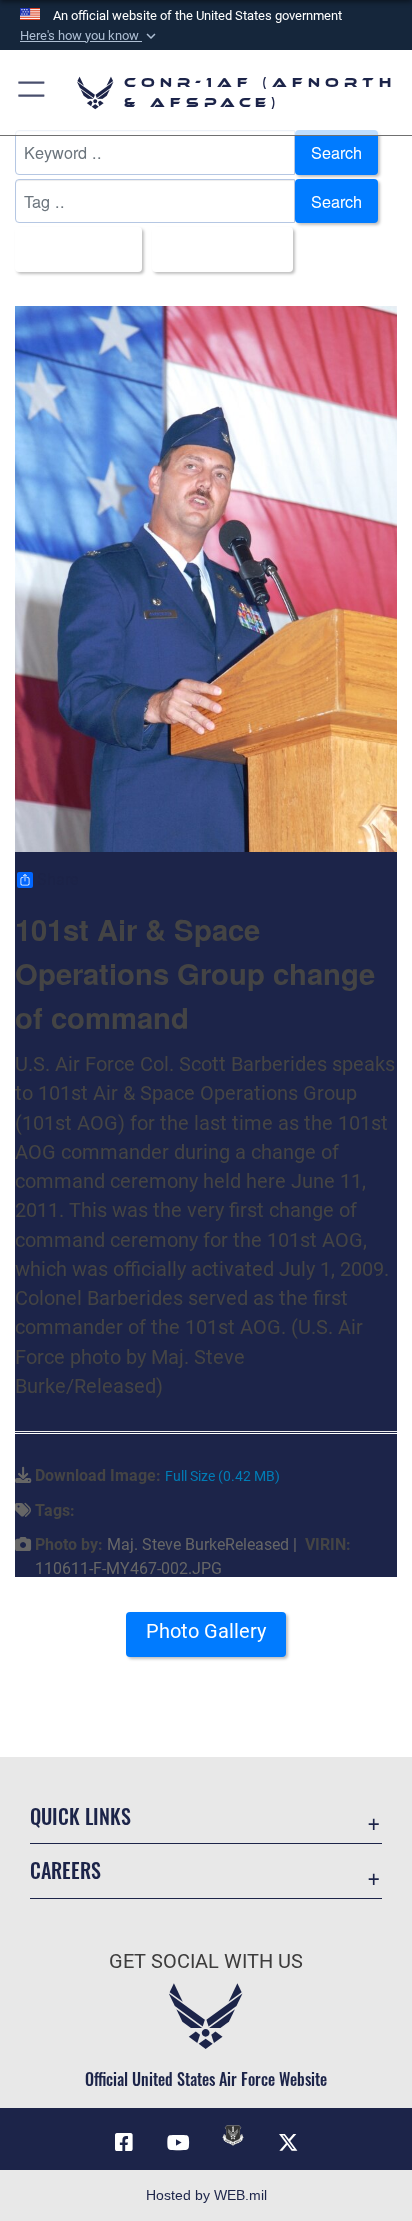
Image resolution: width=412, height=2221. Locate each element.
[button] (90, 36)
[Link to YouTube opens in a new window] (179, 2143)
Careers (65, 1870)
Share (57, 880)
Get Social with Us (206, 1961)
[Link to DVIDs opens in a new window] (233, 2135)
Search (336, 152)
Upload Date (216, 249)
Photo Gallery (206, 1631)
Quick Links (80, 1816)
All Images (72, 249)
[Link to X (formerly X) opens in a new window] (288, 2143)
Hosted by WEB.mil (206, 2195)
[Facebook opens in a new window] (124, 2143)
